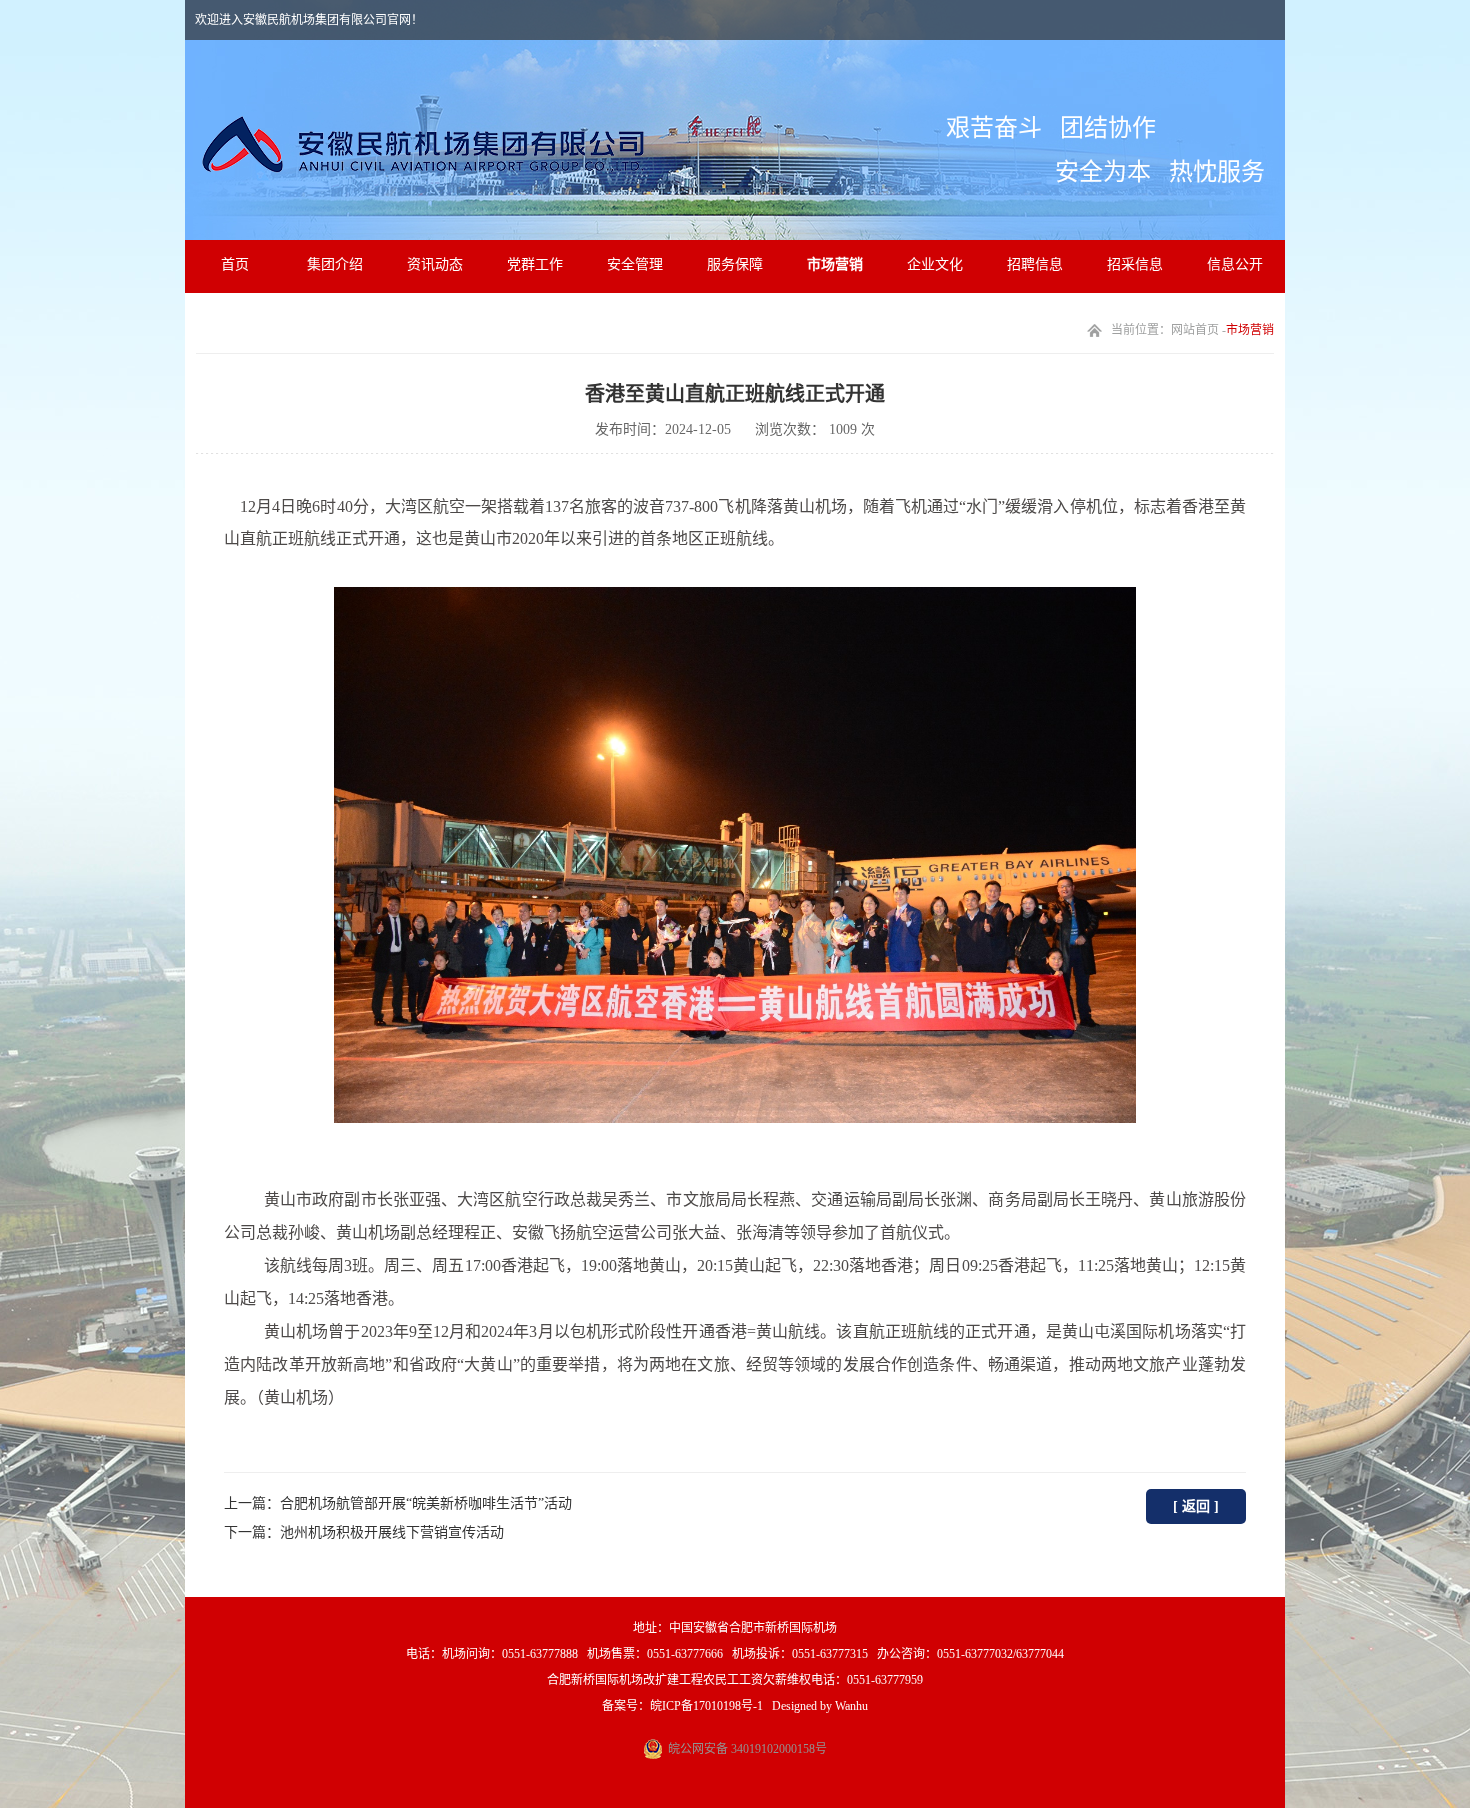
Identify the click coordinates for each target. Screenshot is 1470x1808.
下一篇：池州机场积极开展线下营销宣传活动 (364, 1532)
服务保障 (735, 264)
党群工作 (535, 264)
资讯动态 (435, 264)
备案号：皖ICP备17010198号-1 (682, 1706)
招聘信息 (1035, 264)
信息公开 (1235, 264)
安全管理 (635, 264)
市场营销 (835, 264)
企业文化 (935, 264)
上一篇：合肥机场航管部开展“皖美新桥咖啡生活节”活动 (398, 1503)
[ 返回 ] (1196, 1506)
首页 (235, 264)
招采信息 (1135, 264)
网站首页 (1195, 330)
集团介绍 (335, 264)
